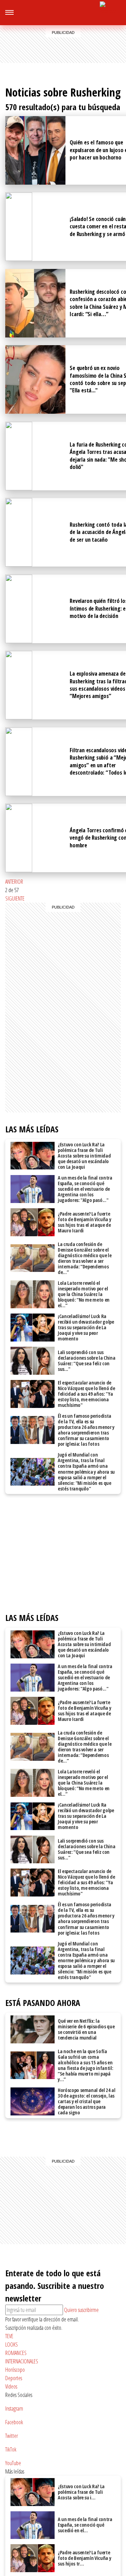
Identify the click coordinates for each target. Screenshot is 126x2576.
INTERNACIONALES (22, 2361)
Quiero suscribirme (81, 2310)
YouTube (13, 2463)
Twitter (12, 2436)
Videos (11, 2386)
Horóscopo (15, 2370)
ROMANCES (16, 2353)
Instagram (14, 2408)
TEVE (9, 2336)
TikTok (11, 2449)
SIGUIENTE (15, 898)
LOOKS (12, 2344)
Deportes (14, 2378)
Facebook (14, 2422)
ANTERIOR (14, 882)
